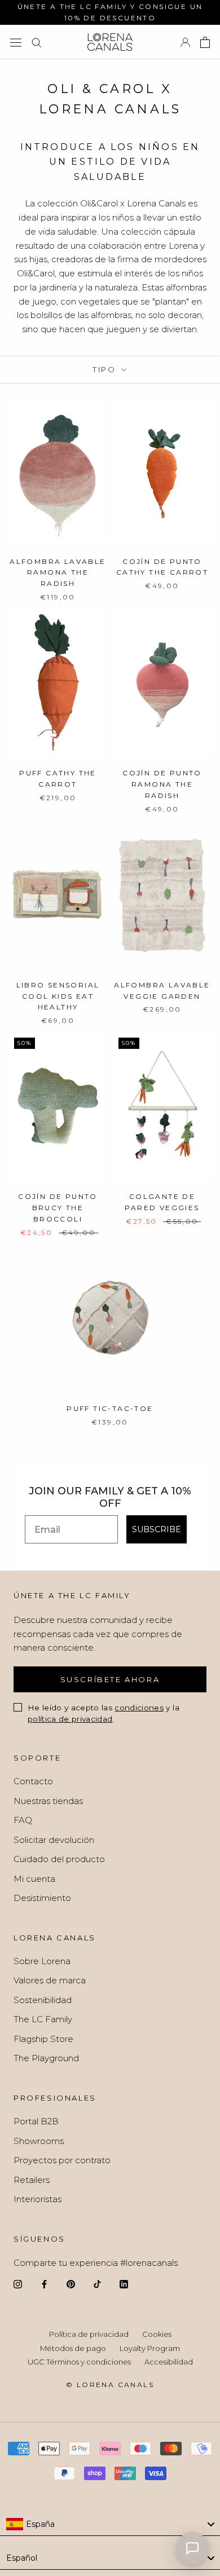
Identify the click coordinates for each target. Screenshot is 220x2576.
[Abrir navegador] (16, 42)
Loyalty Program (150, 2348)
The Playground (46, 2058)
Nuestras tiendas (48, 1801)
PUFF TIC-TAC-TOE (110, 1408)
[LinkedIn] (124, 2284)
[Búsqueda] (37, 42)
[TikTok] (97, 2284)
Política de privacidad (89, 2334)
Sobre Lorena (42, 1961)
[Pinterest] (71, 2284)
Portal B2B (36, 2121)
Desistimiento (42, 1898)
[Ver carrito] (205, 42)
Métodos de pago (73, 2348)
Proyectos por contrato (62, 2160)
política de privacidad (70, 1719)
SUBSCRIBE (157, 1529)
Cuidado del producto (59, 1859)
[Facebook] (44, 2284)
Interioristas (38, 2199)
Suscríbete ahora (110, 1679)
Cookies (157, 2334)
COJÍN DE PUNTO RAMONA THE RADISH (162, 784)
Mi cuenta (34, 1879)
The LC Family (43, 2019)
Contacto (33, 1781)
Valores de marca (50, 1980)
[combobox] (110, 2525)
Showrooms (39, 2141)
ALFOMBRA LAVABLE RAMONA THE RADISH (58, 573)
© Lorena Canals (110, 2385)
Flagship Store (43, 2039)
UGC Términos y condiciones (79, 2362)
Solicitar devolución (54, 1840)
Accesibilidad (169, 2362)
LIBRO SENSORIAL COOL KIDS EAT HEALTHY (58, 996)
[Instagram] (18, 2284)
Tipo (106, 369)
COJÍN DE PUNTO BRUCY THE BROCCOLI (58, 1208)
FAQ (23, 1820)
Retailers (32, 2180)
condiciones (139, 1708)
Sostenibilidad (43, 2000)
